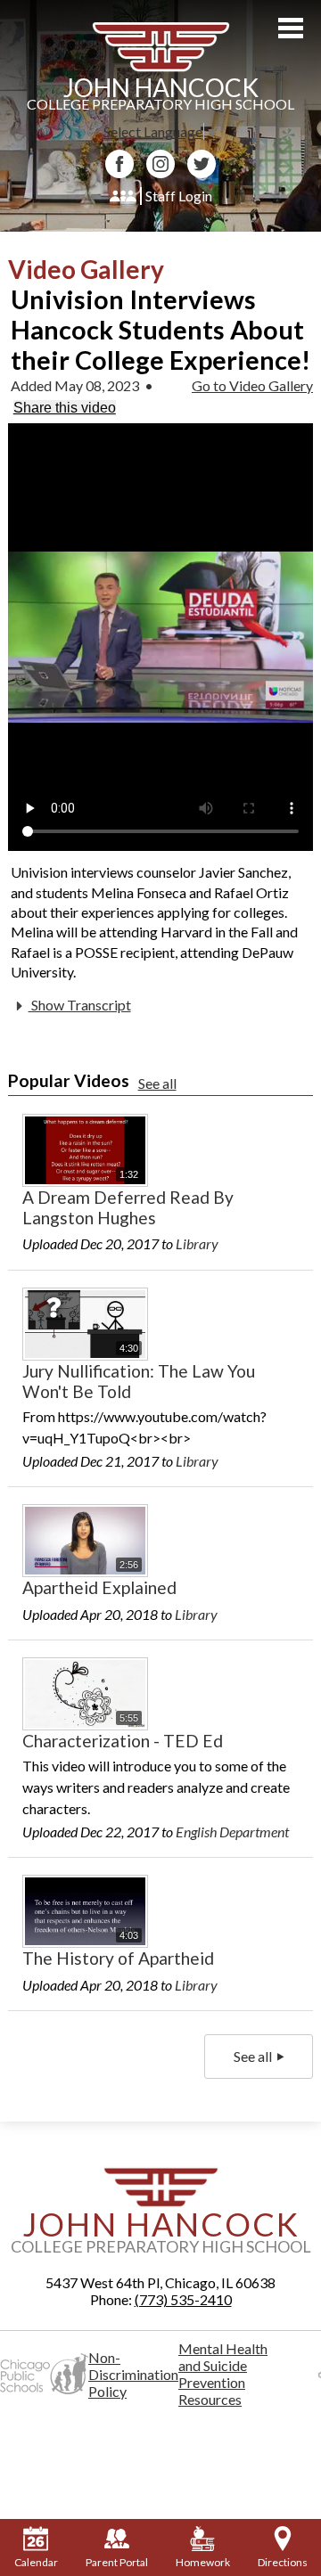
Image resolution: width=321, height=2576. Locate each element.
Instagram (160, 164)
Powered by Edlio (300, 2374)
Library (197, 1243)
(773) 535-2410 (183, 2299)
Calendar (36, 2562)
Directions (283, 2562)
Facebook (119, 164)
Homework (203, 2562)
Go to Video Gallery (252, 385)
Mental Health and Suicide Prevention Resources (223, 2374)
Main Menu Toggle (291, 28)
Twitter (202, 164)
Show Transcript (80, 1005)
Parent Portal (117, 2562)
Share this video (65, 408)
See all (157, 1083)
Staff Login (179, 196)
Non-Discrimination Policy (133, 2374)
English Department (232, 1832)
